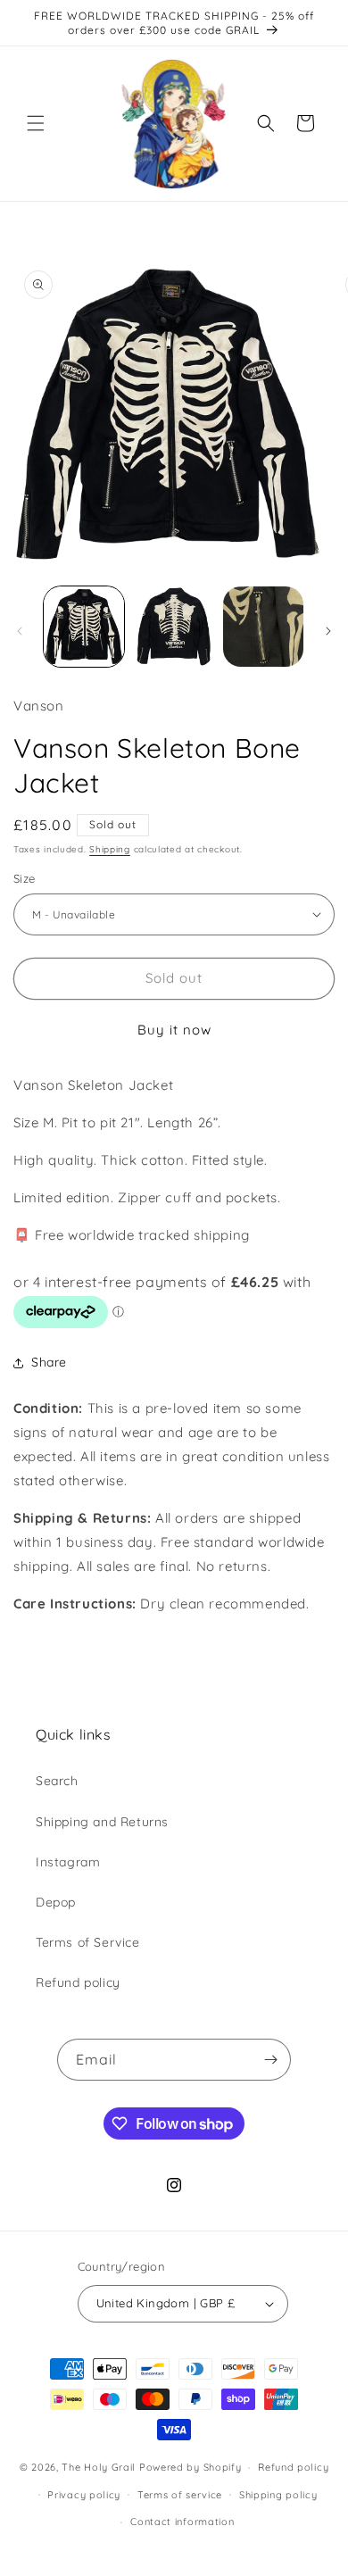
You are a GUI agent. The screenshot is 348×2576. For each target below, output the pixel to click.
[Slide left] (20, 631)
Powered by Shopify (191, 2467)
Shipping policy (278, 2495)
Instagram (68, 1862)
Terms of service (180, 2495)
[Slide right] (328, 631)
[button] (36, 123)
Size (25, 878)
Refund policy (78, 1982)
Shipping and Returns (102, 1822)
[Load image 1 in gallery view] (84, 627)
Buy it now (174, 1030)
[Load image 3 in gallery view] (263, 627)
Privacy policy (84, 2495)
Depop (56, 1902)
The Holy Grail (99, 2467)
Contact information (182, 2522)
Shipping (110, 849)
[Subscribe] (270, 2060)
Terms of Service (88, 1942)
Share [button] (49, 1362)
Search (57, 1781)
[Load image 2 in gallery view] (173, 627)
